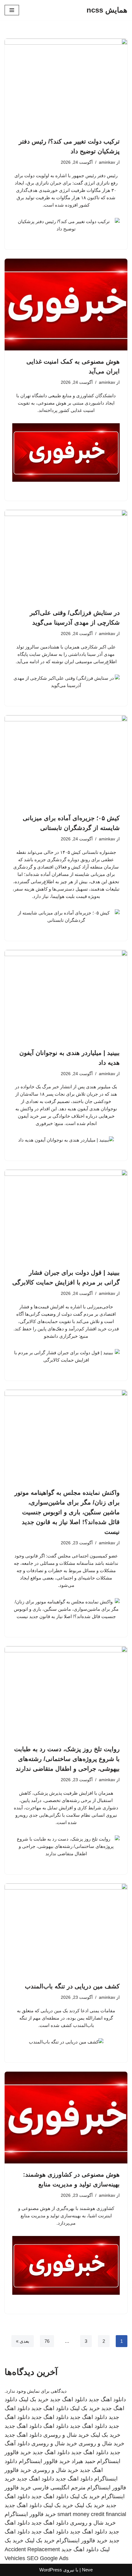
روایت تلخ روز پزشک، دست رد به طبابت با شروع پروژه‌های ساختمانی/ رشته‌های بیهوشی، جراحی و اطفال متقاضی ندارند (67, 1759)
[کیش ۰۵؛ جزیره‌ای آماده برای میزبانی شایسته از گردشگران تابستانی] (66, 761)
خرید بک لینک (34, 2399)
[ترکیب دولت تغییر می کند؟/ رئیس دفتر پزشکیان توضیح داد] (66, 84)
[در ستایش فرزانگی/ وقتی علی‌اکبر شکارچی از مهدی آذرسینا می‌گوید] (66, 556)
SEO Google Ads (48, 2558)
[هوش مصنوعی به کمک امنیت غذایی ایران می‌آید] (66, 305)
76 (47, 2341)
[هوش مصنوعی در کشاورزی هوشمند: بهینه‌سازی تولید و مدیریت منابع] (66, 2118)
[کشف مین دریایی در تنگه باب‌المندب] (66, 1929)
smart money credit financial (92, 2514)
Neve (87, 2570)
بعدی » (23, 2341)
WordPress (51, 2570)
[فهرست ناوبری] (12, 10)
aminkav (107, 162)
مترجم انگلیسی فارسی (59, 2488)
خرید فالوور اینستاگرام (44, 2461)
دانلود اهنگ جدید (107, 2399)
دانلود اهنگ (56, 2426)
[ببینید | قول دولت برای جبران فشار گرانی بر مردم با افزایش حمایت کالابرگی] (66, 1216)
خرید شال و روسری (66, 2435)
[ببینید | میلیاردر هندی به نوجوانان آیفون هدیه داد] (66, 996)
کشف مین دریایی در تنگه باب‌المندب (72, 1986)
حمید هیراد (83, 2461)
